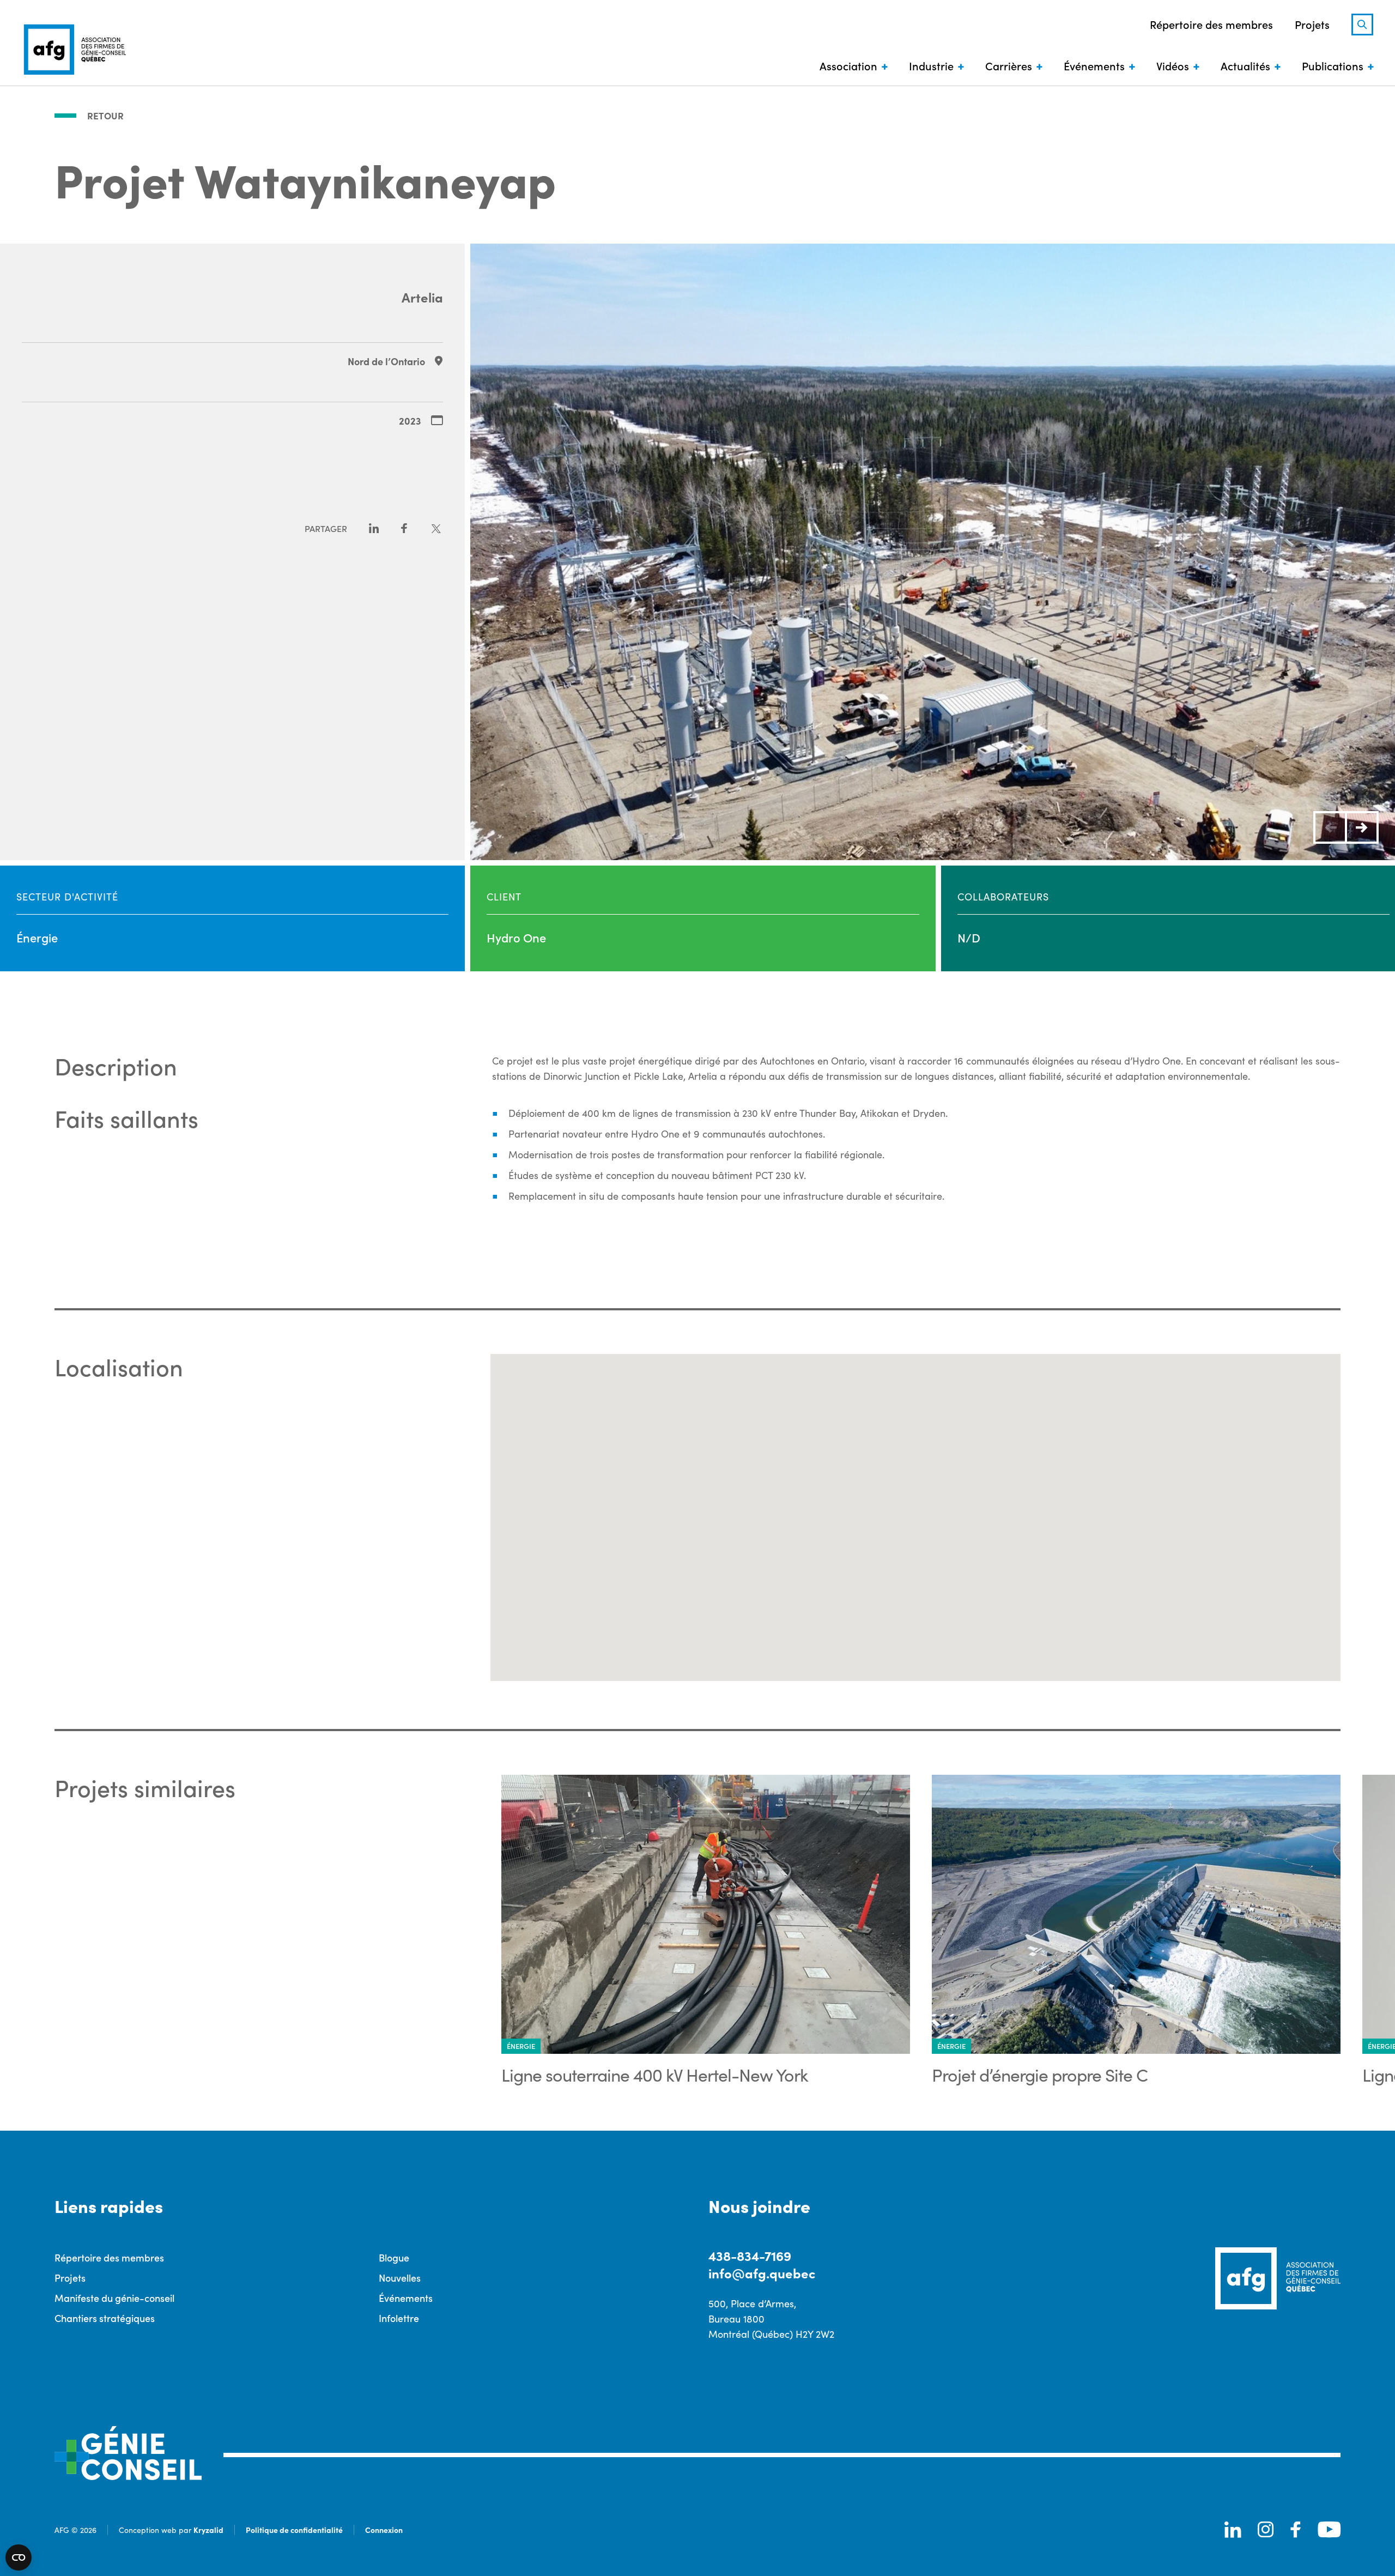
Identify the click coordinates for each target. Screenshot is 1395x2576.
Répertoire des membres (1211, 24)
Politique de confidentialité (294, 2530)
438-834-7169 (750, 2255)
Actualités (1245, 65)
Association (848, 65)
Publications (1333, 65)
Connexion (384, 2530)
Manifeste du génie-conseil (114, 2298)
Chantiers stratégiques (105, 2318)
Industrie (931, 65)
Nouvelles (400, 2278)
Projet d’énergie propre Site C (1040, 2075)
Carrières (1009, 65)
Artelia (422, 297)
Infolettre (399, 2318)
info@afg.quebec (762, 2273)
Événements (1094, 65)
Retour (105, 116)
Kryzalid (208, 2530)
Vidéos (1173, 65)
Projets (1312, 24)
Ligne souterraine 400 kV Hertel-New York (655, 2075)
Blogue (394, 2257)
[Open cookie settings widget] (19, 2557)
